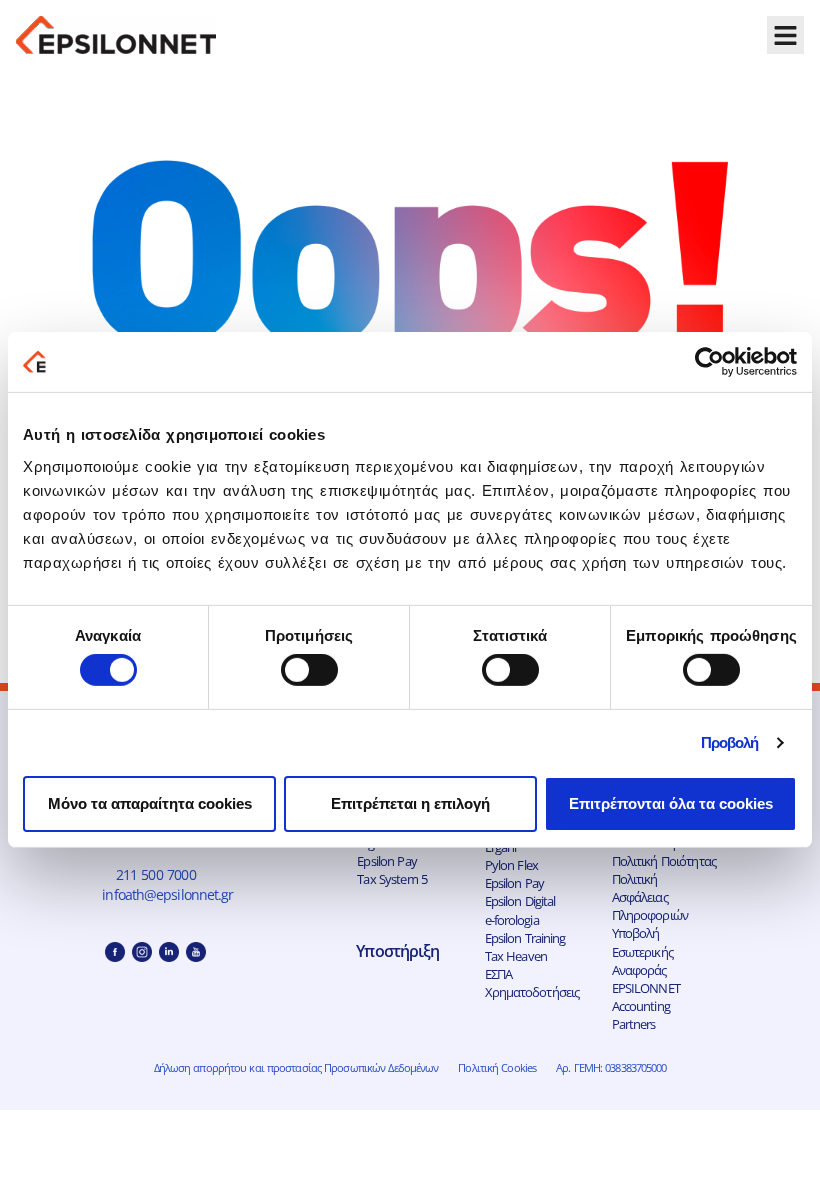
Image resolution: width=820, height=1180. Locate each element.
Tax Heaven (516, 956)
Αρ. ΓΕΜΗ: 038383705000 (611, 1067)
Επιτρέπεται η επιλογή (410, 803)
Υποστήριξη (397, 951)
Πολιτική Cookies (497, 1067)
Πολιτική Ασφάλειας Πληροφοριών (650, 897)
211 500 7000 (156, 874)
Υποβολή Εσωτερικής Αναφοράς (642, 951)
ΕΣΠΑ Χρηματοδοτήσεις (532, 983)
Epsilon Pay (386, 861)
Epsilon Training (525, 938)
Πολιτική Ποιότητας (664, 861)
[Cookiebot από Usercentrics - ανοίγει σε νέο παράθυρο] (709, 362)
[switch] (309, 670)
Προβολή (730, 742)
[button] (786, 35)
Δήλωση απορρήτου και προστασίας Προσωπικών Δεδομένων (296, 1067)
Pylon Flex (511, 865)
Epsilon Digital (520, 901)
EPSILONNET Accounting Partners (646, 1006)
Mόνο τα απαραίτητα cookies (150, 803)
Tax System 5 (392, 879)
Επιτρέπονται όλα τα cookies (671, 803)
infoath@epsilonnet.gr (170, 894)
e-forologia (512, 920)
